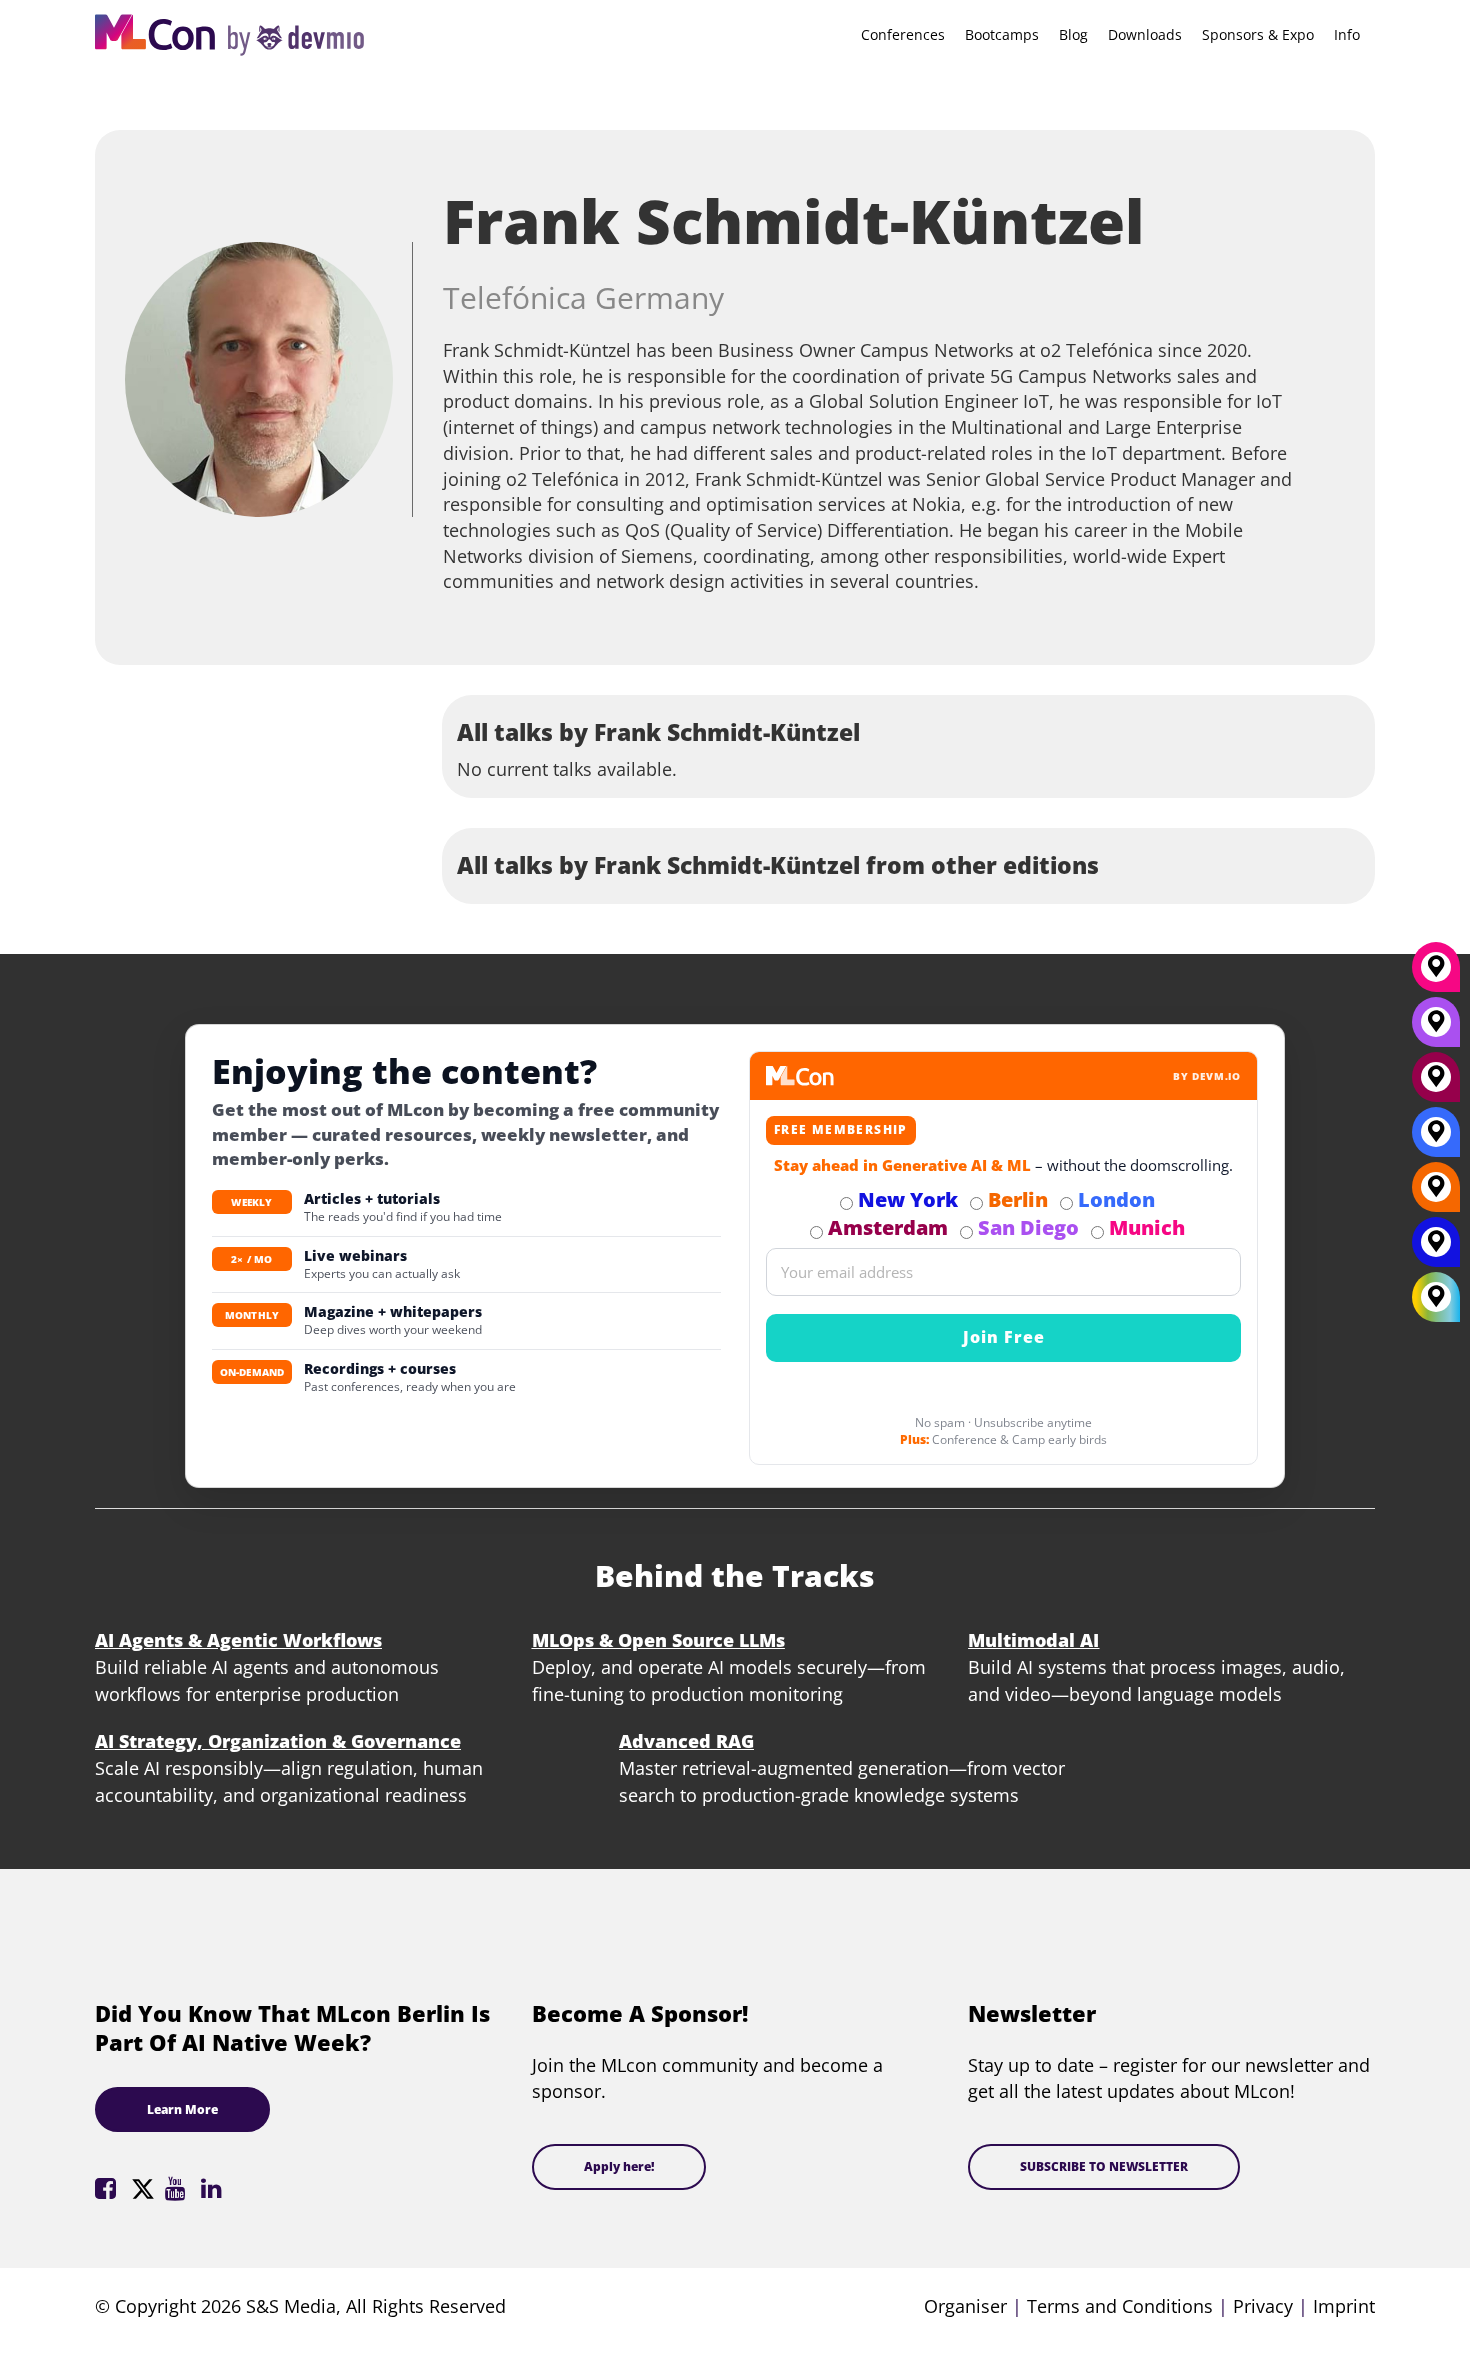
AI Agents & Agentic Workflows (238, 1640)
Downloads (1145, 34)
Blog (1073, 34)
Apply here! (619, 2166)
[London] (1436, 1139)
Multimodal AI (1033, 1640)
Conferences (903, 34)
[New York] (1436, 1249)
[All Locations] (1436, 1296)
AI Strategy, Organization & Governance (278, 1741)
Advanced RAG (686, 1741)
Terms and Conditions (1120, 2306)
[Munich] (1436, 974)
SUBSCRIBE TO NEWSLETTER (1104, 2166)
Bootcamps (1002, 34)
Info (1347, 34)
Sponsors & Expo (1258, 34)
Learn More (182, 2109)
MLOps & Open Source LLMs (658, 1640)
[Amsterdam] (1436, 1084)
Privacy (1263, 2306)
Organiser (965, 2306)
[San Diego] (1436, 1029)
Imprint (1344, 2306)
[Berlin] (1436, 1194)
